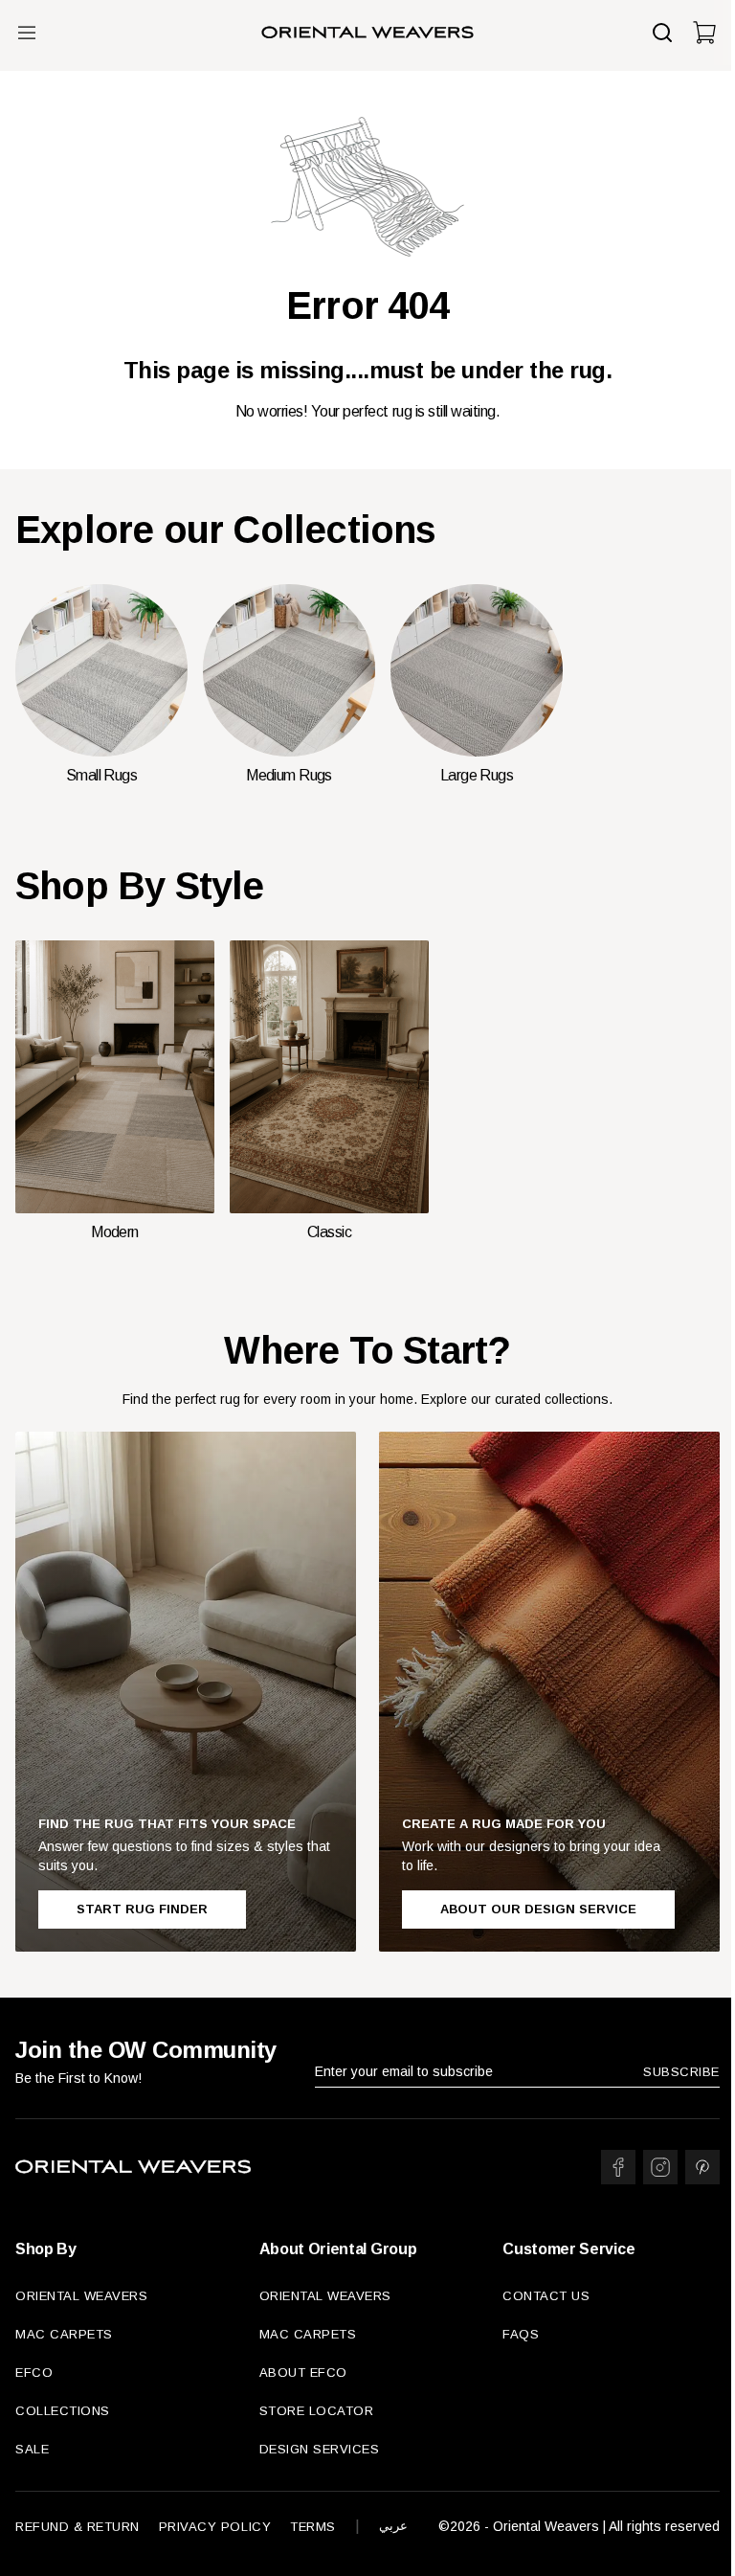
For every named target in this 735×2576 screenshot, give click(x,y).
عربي (393, 2526)
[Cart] (704, 33)
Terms (313, 2527)
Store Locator (317, 2411)
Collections (63, 2411)
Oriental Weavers (81, 2296)
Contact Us (546, 2296)
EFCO (34, 2373)
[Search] (662, 33)
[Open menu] (27, 33)
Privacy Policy (215, 2527)
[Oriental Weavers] (367, 33)
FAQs (521, 2334)
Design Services (320, 2449)
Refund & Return (78, 2527)
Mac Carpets (64, 2334)
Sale (32, 2449)
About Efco (303, 2373)
